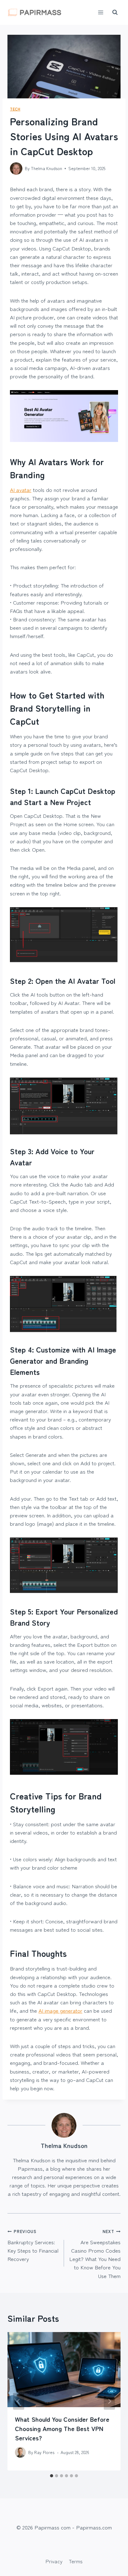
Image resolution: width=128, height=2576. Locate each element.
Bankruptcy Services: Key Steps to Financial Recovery (33, 2245)
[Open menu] (101, 12)
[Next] (109, 2401)
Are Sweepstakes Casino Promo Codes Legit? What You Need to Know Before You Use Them (95, 2254)
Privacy (54, 2561)
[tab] (52, 2476)
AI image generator (60, 2010)
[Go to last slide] (19, 2401)
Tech (15, 109)
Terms (76, 2561)
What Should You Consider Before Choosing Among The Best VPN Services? (62, 2428)
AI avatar (21, 490)
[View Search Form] (115, 12)
